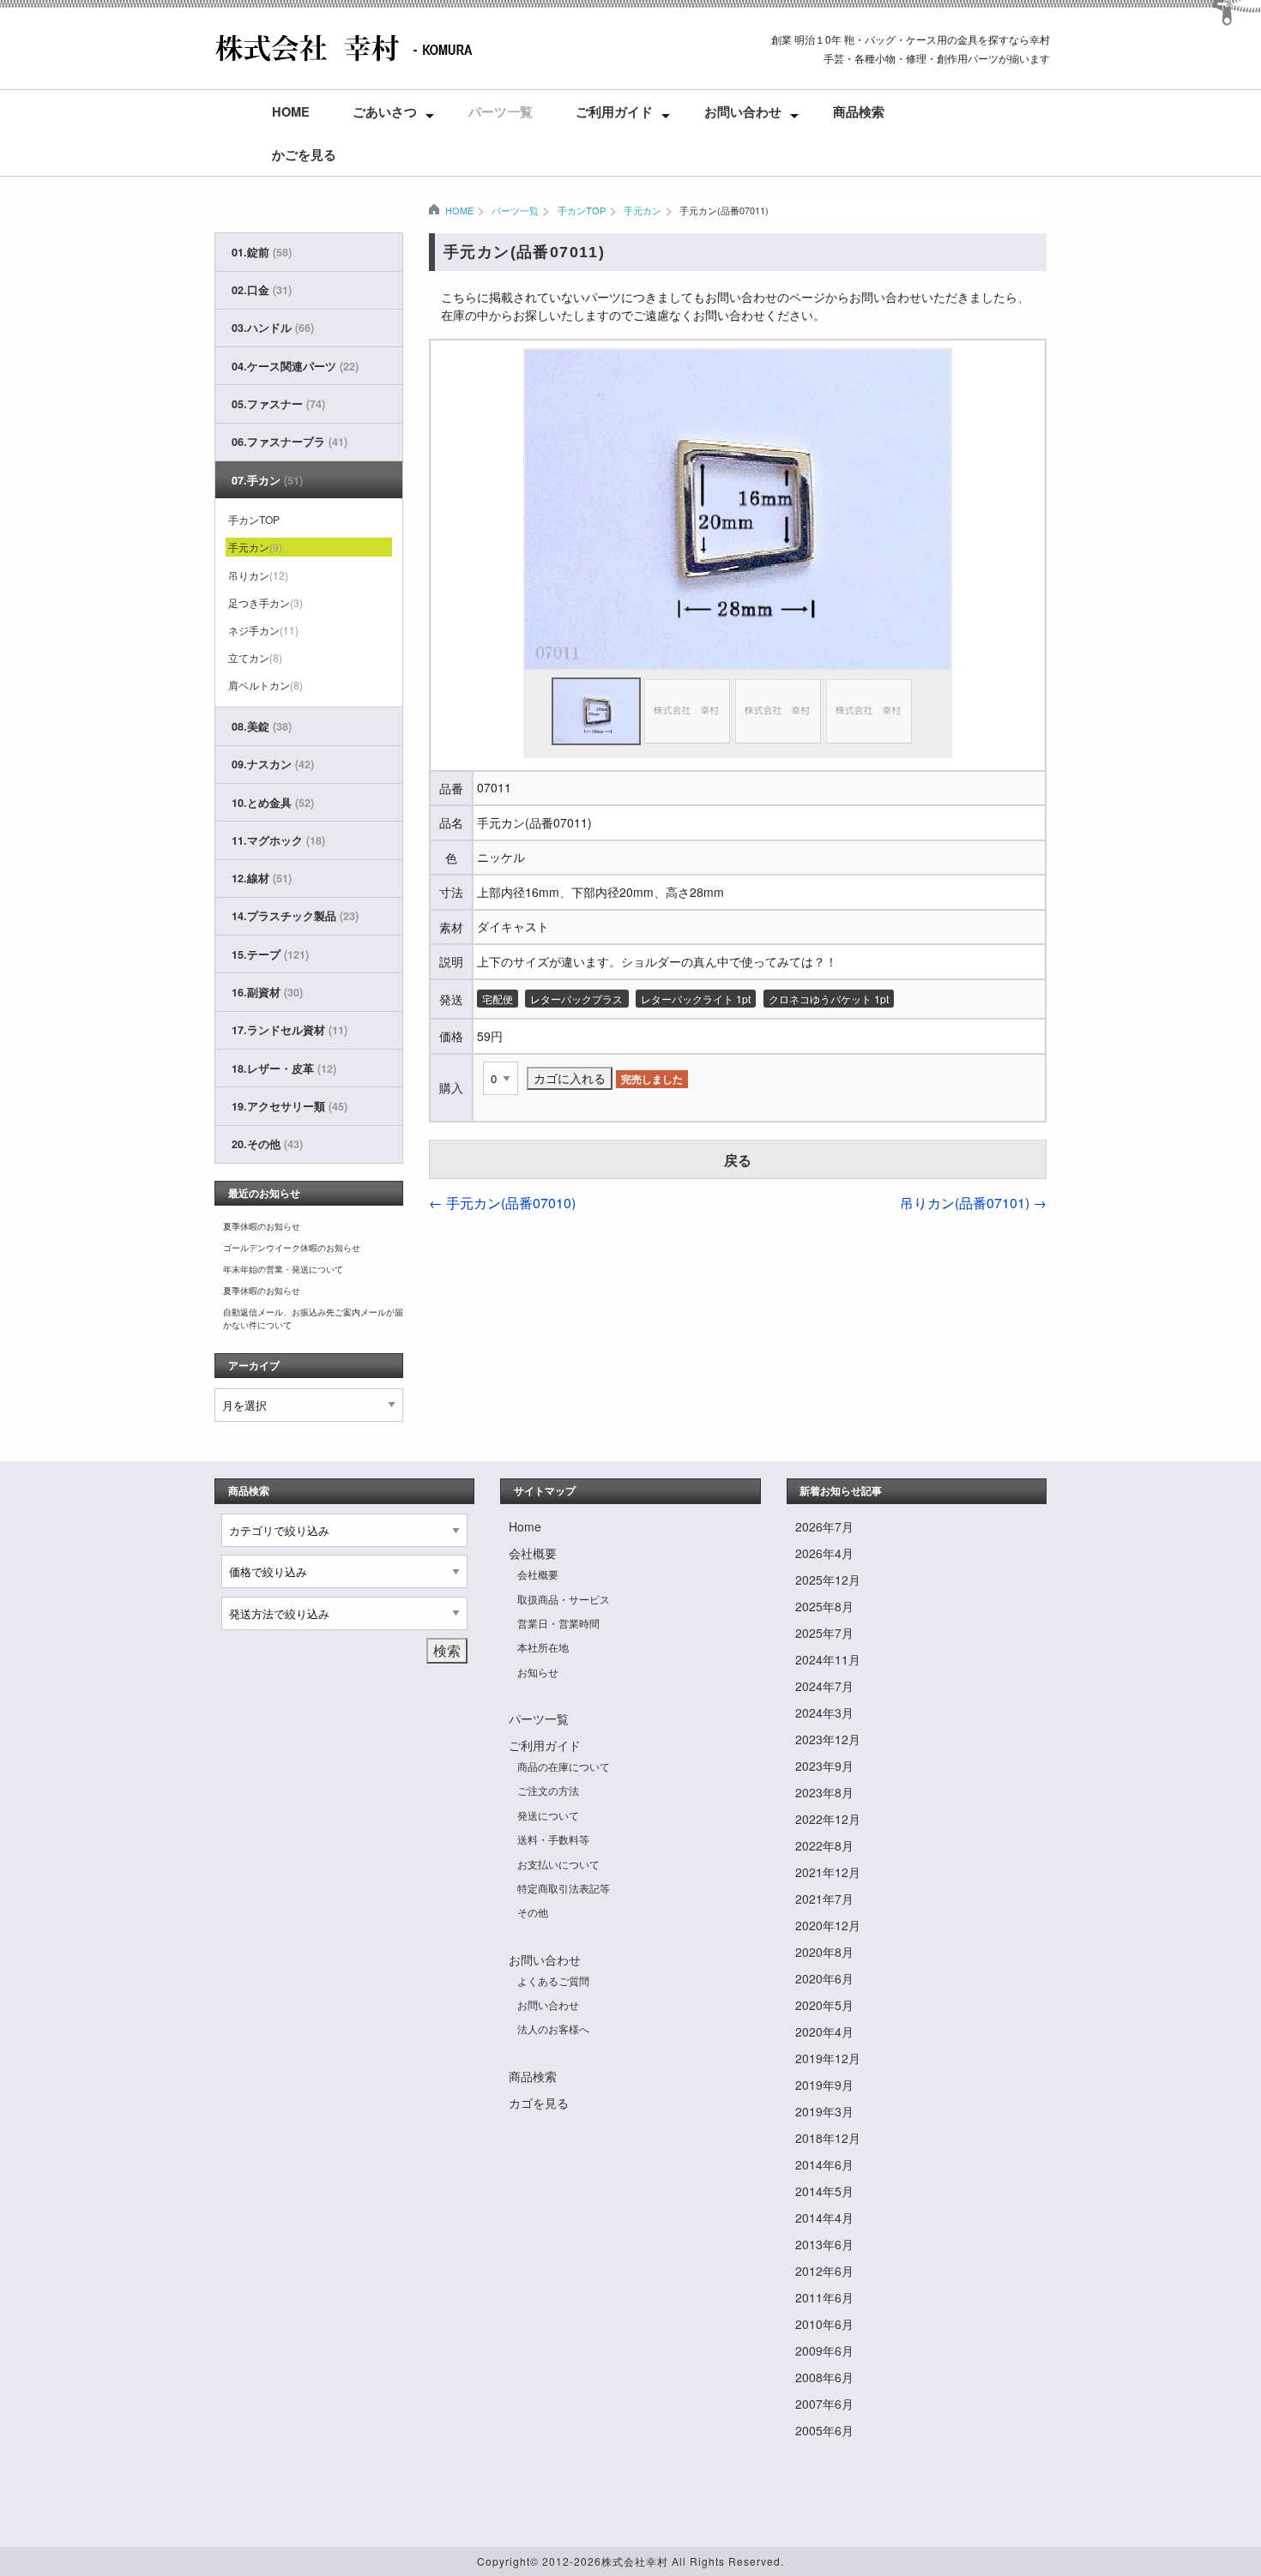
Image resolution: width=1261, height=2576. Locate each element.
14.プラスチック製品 (295, 916)
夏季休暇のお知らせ (262, 1226)
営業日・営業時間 (558, 1623)
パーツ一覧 (501, 111)
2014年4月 (824, 2218)
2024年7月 (824, 1686)
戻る (738, 1160)
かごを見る (304, 154)
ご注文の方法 (548, 1790)
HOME (459, 210)
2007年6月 (824, 2404)
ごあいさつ (385, 111)
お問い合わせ (743, 111)
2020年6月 (824, 1978)
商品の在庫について (564, 1766)
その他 (533, 1912)
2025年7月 (824, 1633)
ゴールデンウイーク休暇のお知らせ (292, 1248)
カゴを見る (539, 2103)
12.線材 (262, 878)
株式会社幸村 (635, 2561)
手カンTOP (581, 210)
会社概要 (533, 1553)
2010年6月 (824, 2324)
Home (291, 111)
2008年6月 (824, 2377)
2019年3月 (824, 2111)
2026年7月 (824, 1526)
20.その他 (267, 1144)
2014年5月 (824, 2191)
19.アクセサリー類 (290, 1106)
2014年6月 (824, 2164)
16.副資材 (267, 992)
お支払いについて (558, 1864)
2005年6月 (824, 2430)
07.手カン (267, 480)
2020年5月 (824, 2005)
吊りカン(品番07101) (973, 1203)
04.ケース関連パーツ (295, 366)
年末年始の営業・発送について (283, 1269)
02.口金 (262, 290)
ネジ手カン (263, 630)
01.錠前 (262, 252)
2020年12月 (828, 1925)
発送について (548, 1815)
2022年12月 (828, 1819)
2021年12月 (828, 1872)
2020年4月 (824, 2031)
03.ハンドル (273, 328)
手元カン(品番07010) (502, 1203)
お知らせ (538, 1672)
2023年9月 (824, 1766)
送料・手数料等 (553, 1839)
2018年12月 (828, 2138)
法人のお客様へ (553, 2028)
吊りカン (258, 575)
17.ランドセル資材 (290, 1030)
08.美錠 (262, 726)
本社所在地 (543, 1647)
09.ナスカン (273, 764)
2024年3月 (824, 1712)
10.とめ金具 (273, 803)
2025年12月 (828, 1580)
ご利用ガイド (614, 111)
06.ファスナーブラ (290, 442)
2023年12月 (828, 1739)
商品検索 (859, 111)
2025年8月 (824, 1606)
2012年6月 (824, 2271)
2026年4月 (824, 1553)
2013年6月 (824, 2244)
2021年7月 (824, 1899)
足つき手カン (265, 602)
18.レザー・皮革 (284, 1068)
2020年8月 (824, 1952)
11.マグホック (278, 840)
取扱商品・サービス (564, 1599)
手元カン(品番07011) (724, 210)
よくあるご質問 (553, 1980)
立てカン (255, 657)
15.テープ (270, 954)
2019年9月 (824, 2085)
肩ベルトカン (265, 685)
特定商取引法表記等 (564, 1888)
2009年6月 (824, 2350)
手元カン (643, 210)
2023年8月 (824, 1792)
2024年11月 (828, 1659)
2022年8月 (824, 1845)
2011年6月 (824, 2297)
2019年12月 (828, 2058)
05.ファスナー (278, 404)
